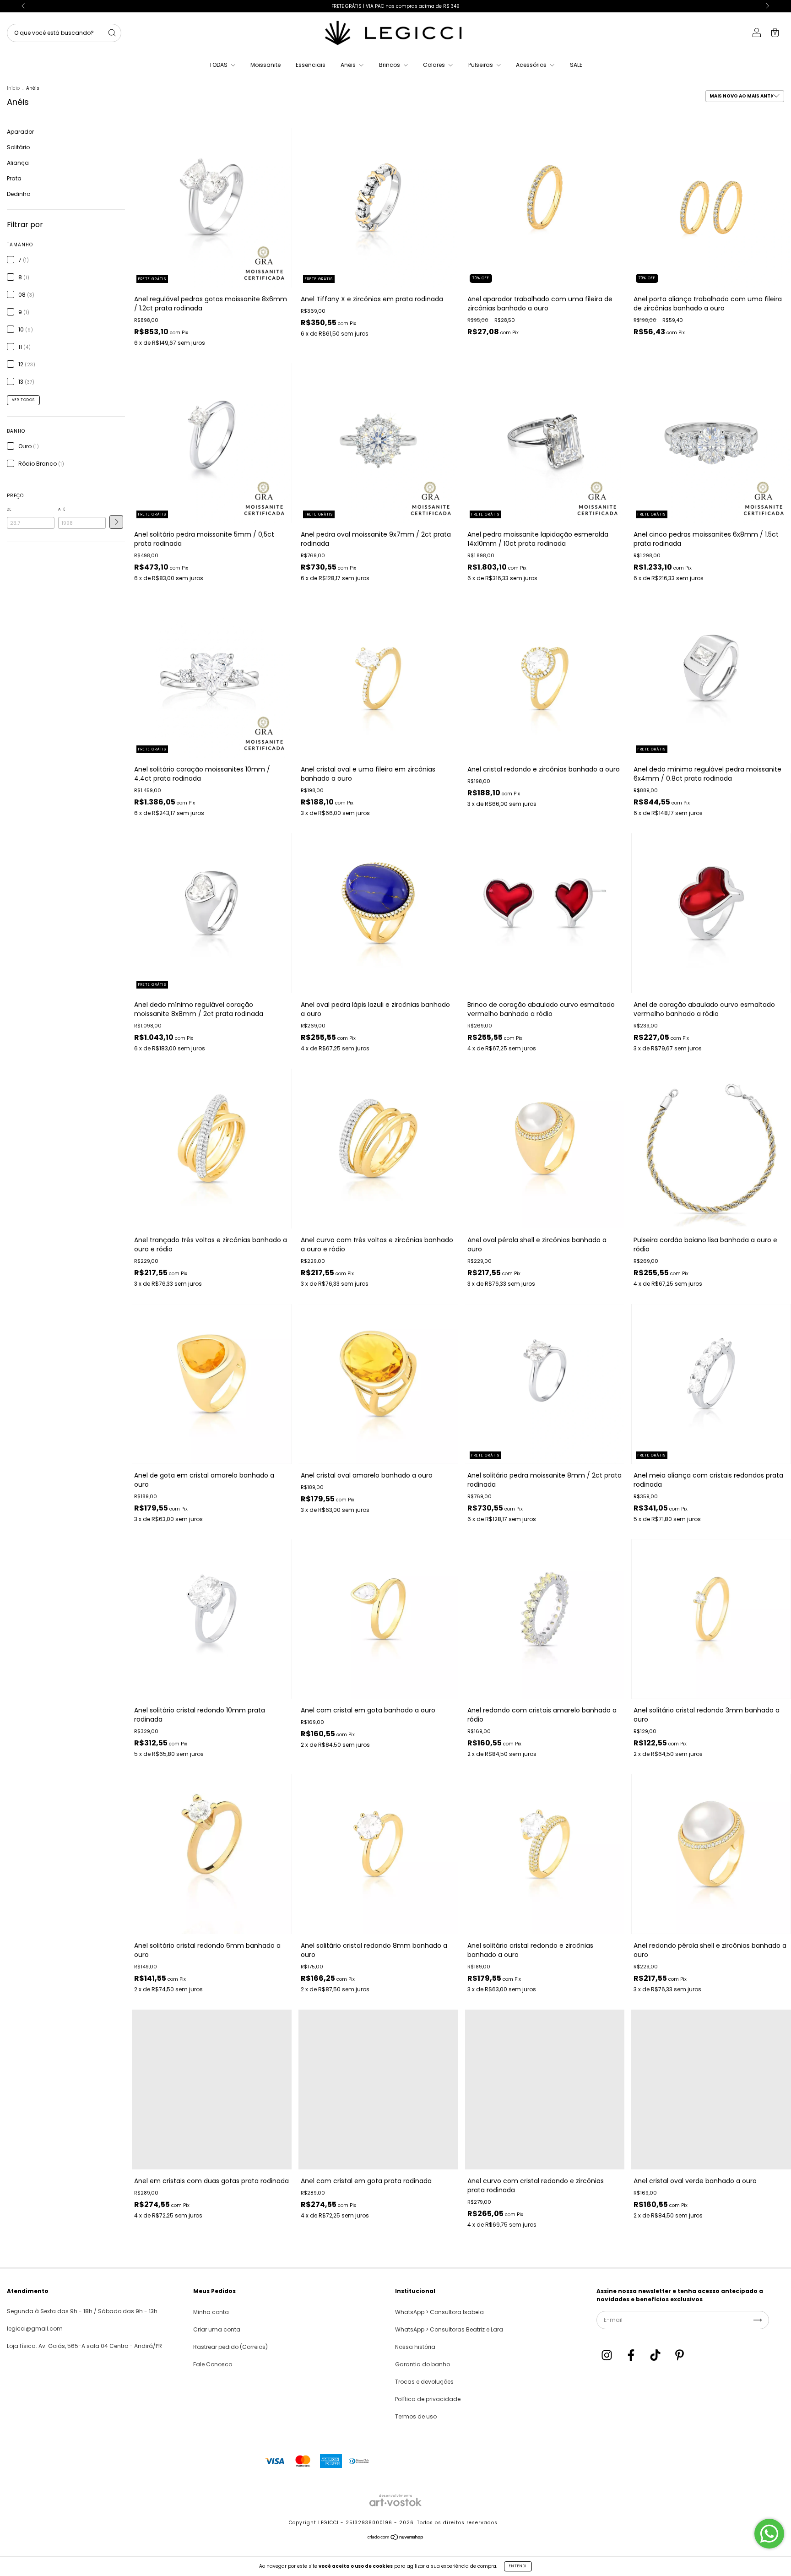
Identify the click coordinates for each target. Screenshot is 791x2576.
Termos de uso (416, 2416)
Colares (435, 65)
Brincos (390, 65)
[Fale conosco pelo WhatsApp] (769, 2534)
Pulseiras (481, 65)
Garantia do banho (423, 2364)
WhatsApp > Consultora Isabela (439, 2312)
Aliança (18, 163)
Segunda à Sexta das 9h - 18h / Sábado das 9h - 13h (82, 2311)
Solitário (18, 147)
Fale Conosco (213, 2364)
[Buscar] (112, 33)
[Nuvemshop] (396, 2539)
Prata (14, 178)
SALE (576, 65)
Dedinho (19, 194)
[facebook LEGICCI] (632, 2356)
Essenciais (311, 65)
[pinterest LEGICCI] (680, 2356)
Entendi (518, 2566)
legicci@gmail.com (35, 2329)
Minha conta (211, 2312)
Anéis (349, 65)
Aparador (20, 132)
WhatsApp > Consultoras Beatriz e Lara (449, 2329)
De (9, 509)
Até (62, 509)
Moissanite (265, 65)
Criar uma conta (217, 2329)
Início (13, 88)
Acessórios (532, 65)
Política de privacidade (428, 2399)
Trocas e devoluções (424, 2382)
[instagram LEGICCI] (607, 2356)
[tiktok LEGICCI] (656, 2356)
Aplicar (116, 522)
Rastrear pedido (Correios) (230, 2347)
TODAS (219, 65)
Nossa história (415, 2347)
